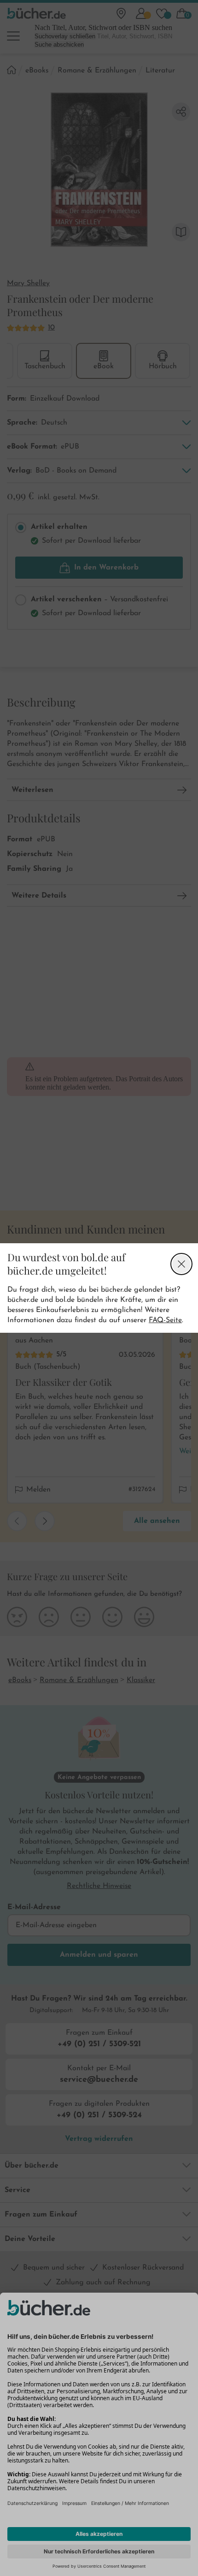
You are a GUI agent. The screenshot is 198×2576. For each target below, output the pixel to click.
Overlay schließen (181, 1264)
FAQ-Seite (165, 1320)
